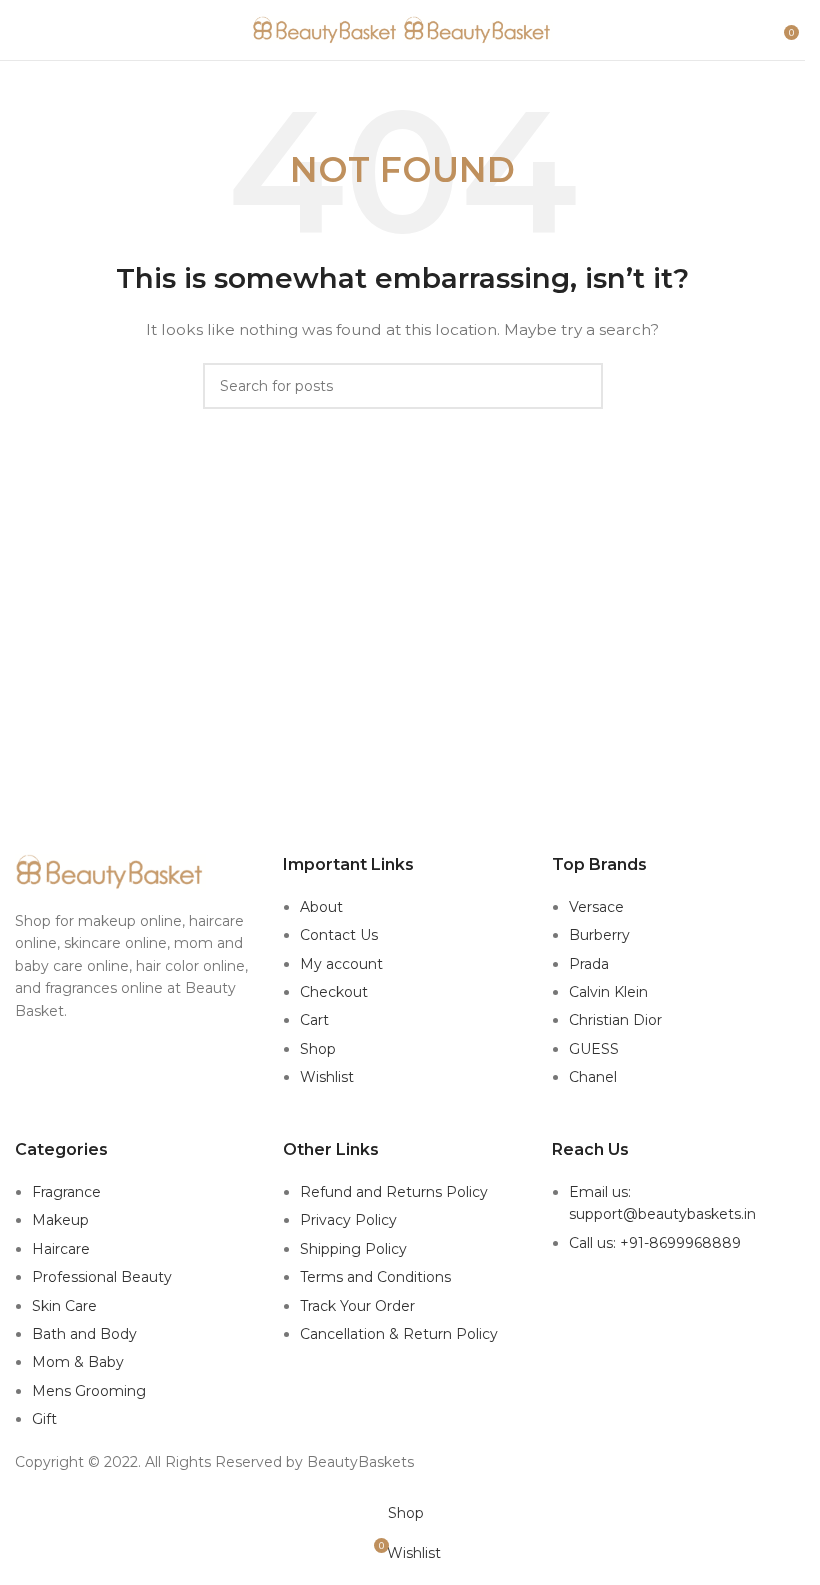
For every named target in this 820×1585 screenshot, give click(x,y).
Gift (44, 1419)
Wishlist (327, 1077)
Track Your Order (357, 1306)
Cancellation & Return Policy (399, 1334)
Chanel (593, 1077)
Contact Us (339, 935)
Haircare (61, 1249)
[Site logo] (328, 29)
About (321, 907)
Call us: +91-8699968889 (655, 1243)
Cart (314, 1020)
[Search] (770, 30)
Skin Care (64, 1306)
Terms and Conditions (375, 1277)
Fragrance (66, 1192)
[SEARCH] (580, 386)
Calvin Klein (608, 992)
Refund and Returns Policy (394, 1192)
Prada (589, 964)
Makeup (60, 1220)
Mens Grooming (89, 1391)
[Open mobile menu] (23, 30)
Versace (596, 907)
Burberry (599, 935)
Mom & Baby (78, 1362)
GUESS (594, 1049)
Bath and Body (84, 1334)
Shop (318, 1049)
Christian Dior (615, 1020)
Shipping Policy (353, 1249)
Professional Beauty (102, 1277)
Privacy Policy (348, 1220)
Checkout (334, 992)
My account (341, 964)
